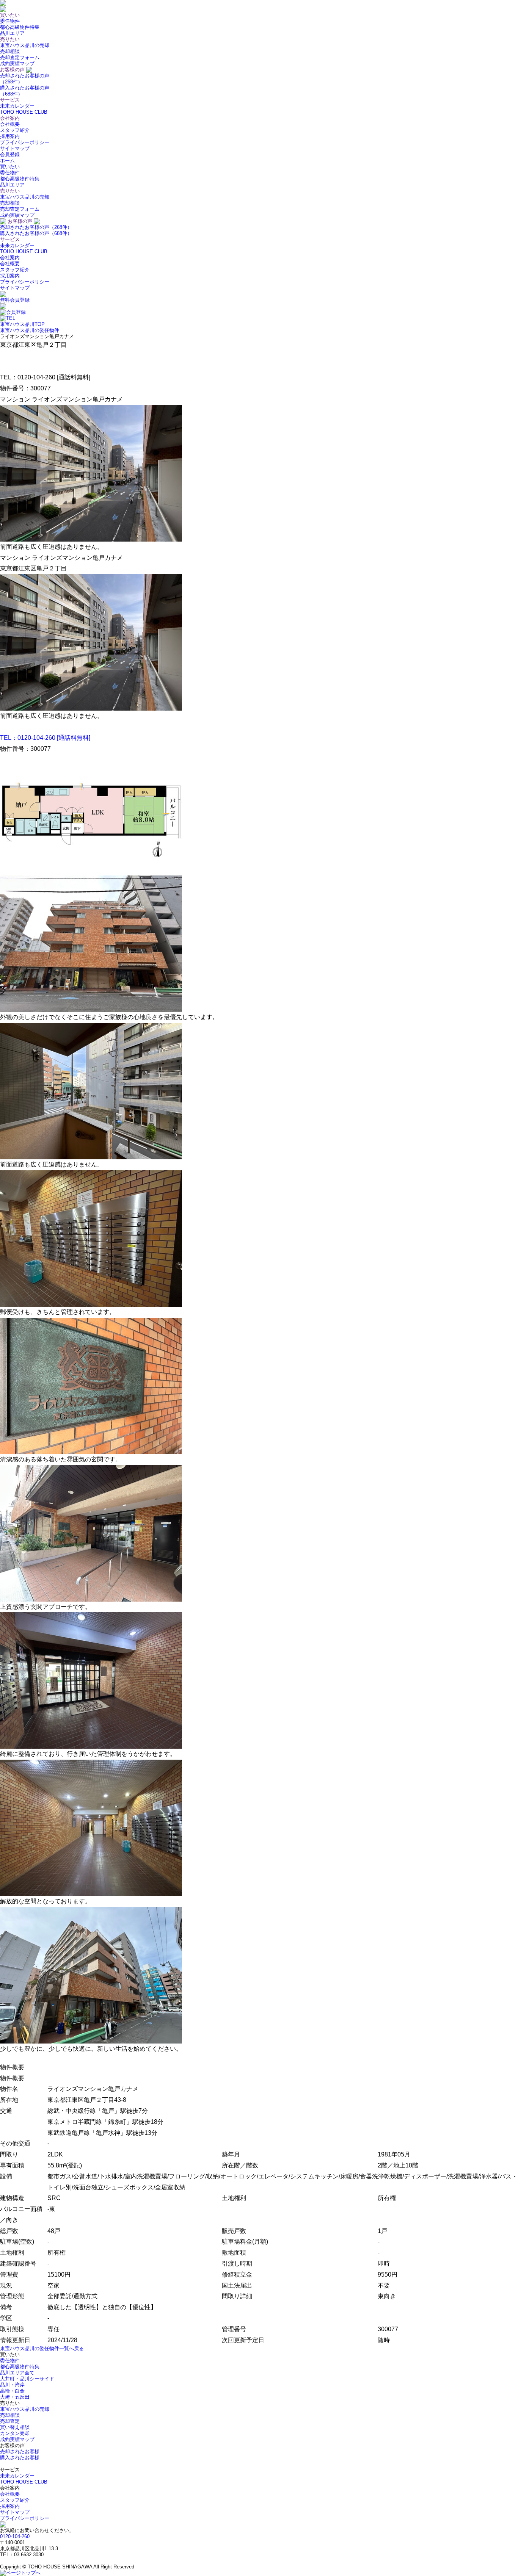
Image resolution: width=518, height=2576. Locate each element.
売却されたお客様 (20, 2452)
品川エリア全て (17, 2373)
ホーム (7, 161)
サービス (10, 239)
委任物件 (10, 21)
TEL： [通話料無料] (45, 738)
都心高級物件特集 (20, 27)
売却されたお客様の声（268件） (36, 227)
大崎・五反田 (15, 2397)
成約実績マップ (17, 63)
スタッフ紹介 (15, 130)
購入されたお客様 (20, 2458)
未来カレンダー (17, 106)
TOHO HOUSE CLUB (24, 112)
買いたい (10, 167)
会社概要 (10, 124)
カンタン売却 (15, 2433)
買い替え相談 (15, 2427)
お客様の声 (20, 221)
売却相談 (10, 51)
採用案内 (10, 136)
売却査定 (10, 2421)
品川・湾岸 (12, 2385)
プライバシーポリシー (25, 142)
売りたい (10, 191)
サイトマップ (15, 148)
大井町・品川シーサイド (27, 2379)
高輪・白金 (12, 2391)
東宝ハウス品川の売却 (25, 45)
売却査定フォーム (20, 57)
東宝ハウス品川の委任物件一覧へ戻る (42, 2348)
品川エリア (12, 33)
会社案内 (10, 258)
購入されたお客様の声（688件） (36, 233)
